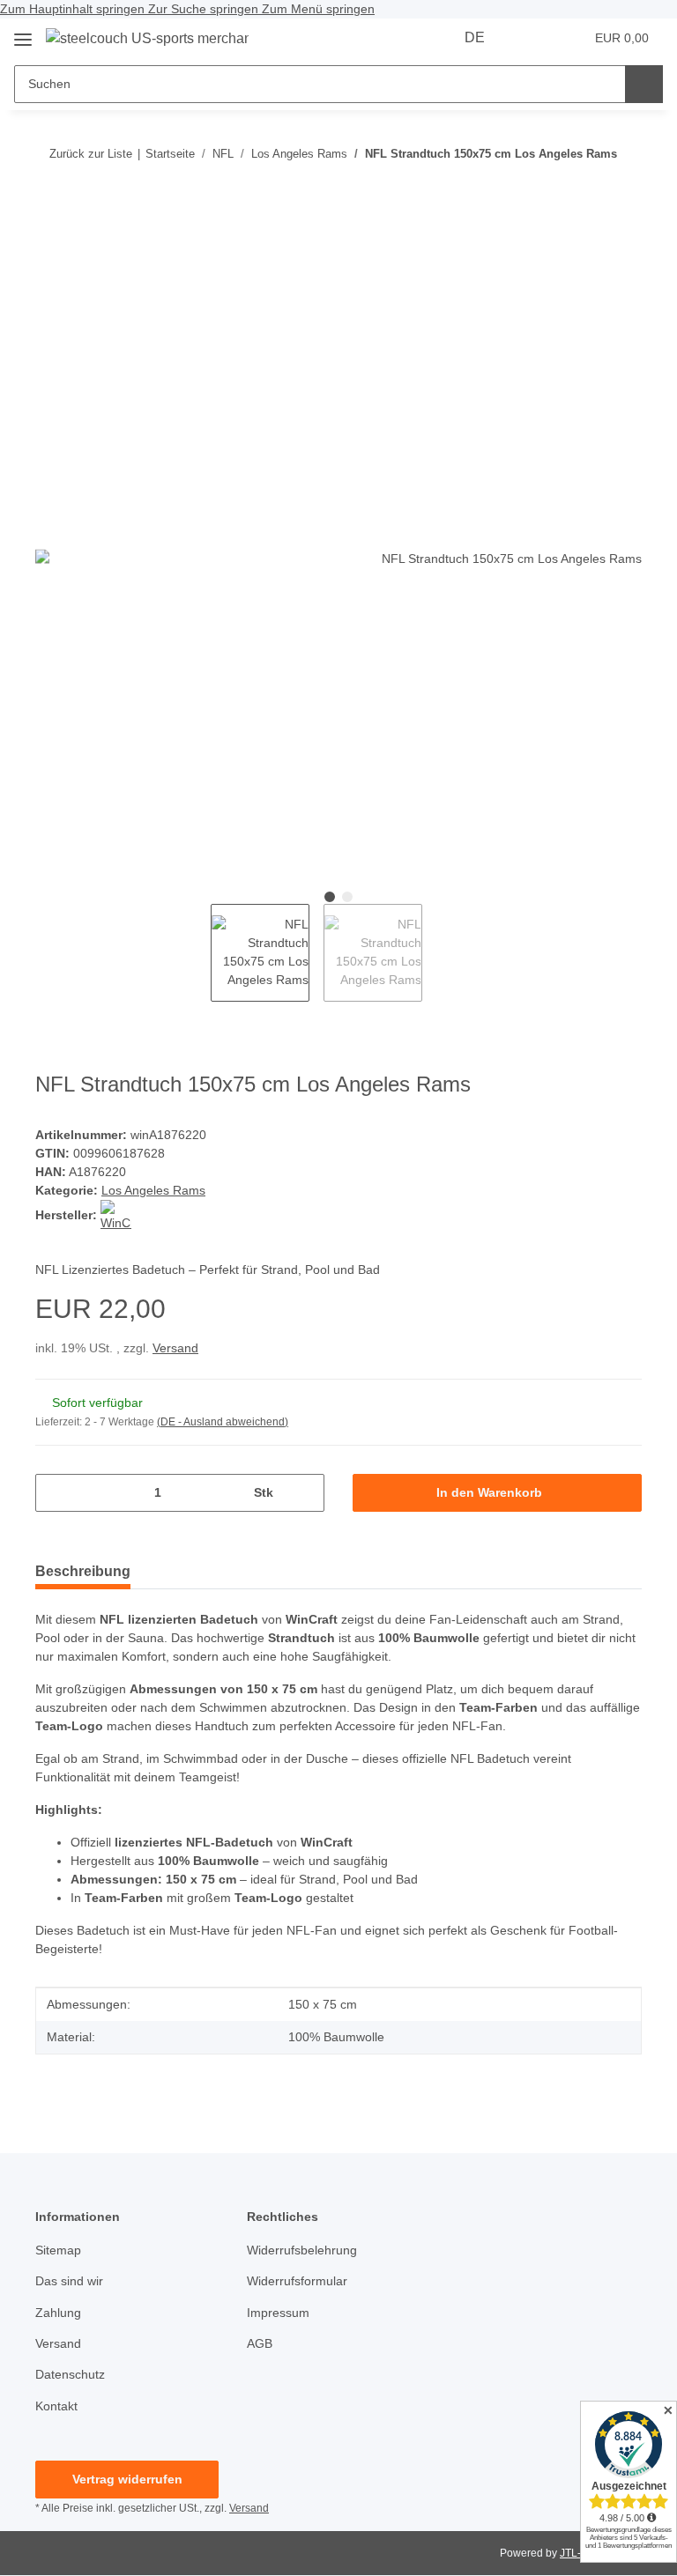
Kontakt (56, 2406)
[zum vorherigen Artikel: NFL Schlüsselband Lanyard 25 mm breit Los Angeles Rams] (623, 188)
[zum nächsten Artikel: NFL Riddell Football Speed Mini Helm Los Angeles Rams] (585, 188)
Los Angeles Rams (153, 1190)
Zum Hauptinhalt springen (74, 9)
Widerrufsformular (297, 2281)
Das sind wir (69, 2281)
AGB (260, 2343)
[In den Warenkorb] (49, 246)
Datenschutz (70, 2374)
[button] (533, 38)
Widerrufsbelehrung (302, 2250)
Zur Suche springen (205, 9)
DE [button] (475, 37)
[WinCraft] (116, 1215)
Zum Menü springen (318, 9)
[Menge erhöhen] (305, 1493)
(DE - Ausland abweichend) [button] (223, 1422)
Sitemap (58, 2250)
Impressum (278, 2313)
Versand (175, 1348)
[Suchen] (644, 84)
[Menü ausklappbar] (23, 33)
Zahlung (58, 2313)
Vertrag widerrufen (127, 2479)
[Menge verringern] (55, 1493)
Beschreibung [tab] (83, 1571)
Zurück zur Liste (91, 154)
